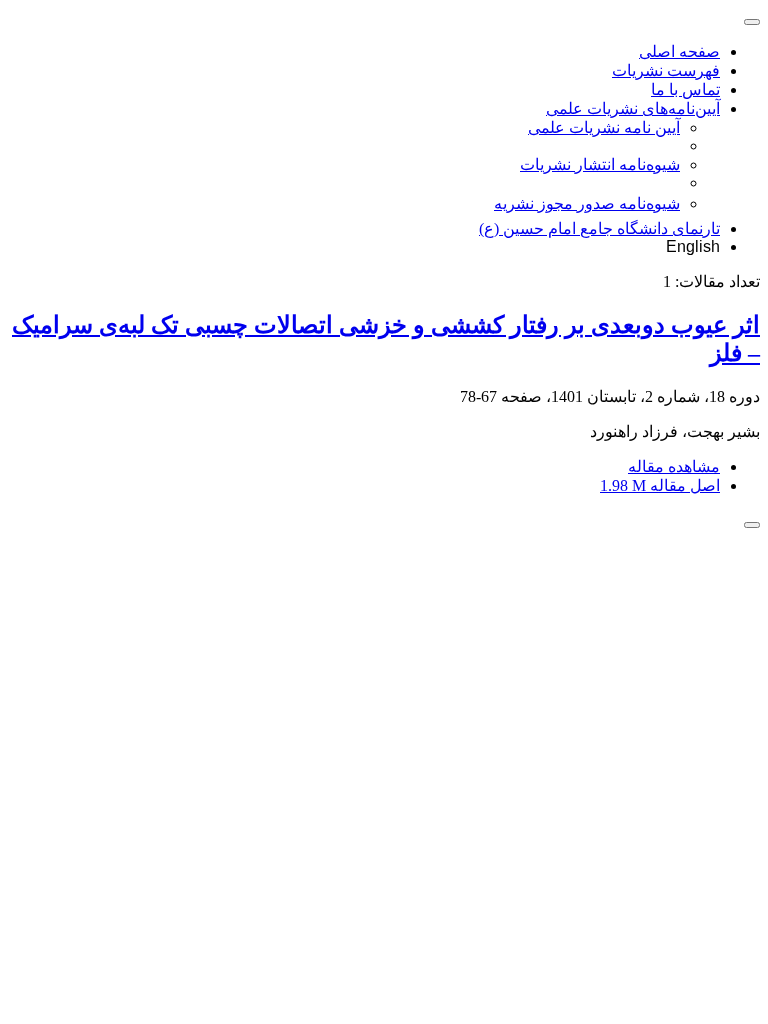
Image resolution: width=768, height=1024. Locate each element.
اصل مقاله (660, 485)
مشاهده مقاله (674, 466)
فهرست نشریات (666, 70)
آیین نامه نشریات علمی (604, 127)
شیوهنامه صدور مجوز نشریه (587, 203)
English (693, 246)
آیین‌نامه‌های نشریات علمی (633, 108)
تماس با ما (685, 89)
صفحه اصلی (679, 51)
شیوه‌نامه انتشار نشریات (600, 164)
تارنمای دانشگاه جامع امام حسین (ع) (599, 228)
